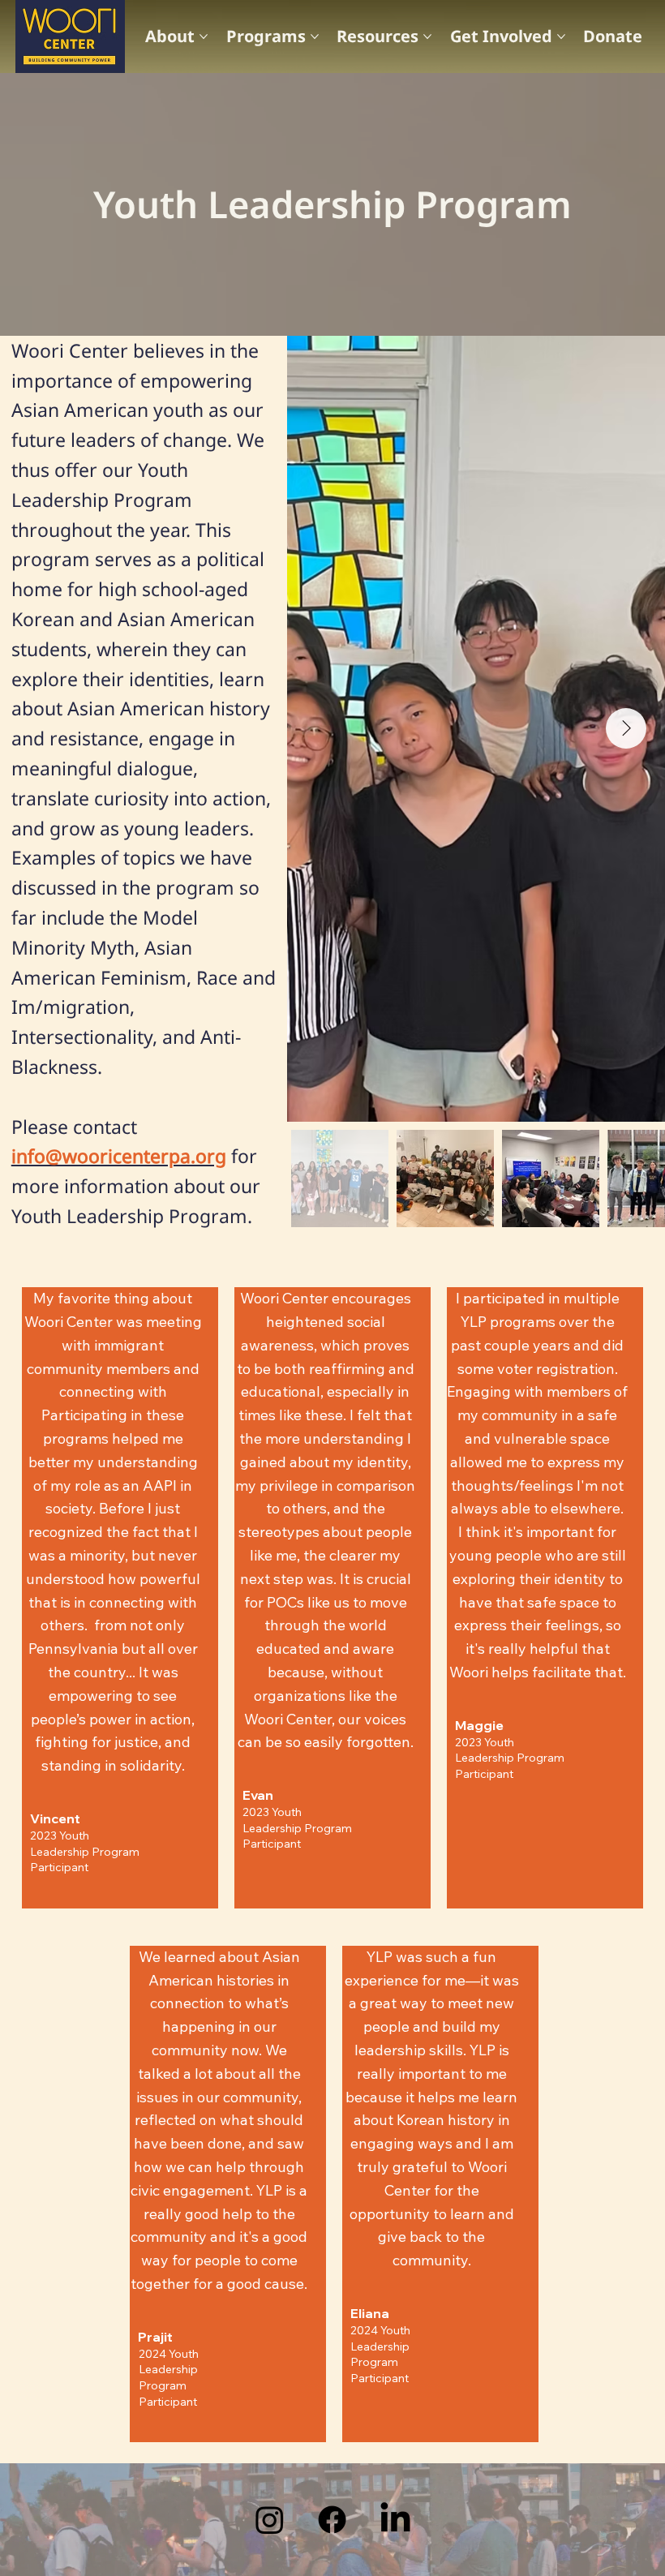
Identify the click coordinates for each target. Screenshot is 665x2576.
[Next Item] (626, 728)
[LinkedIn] (395, 2520)
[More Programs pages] (315, 36)
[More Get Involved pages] (561, 36)
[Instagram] (270, 2520)
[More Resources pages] (427, 36)
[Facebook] (332, 2520)
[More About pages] (204, 36)
